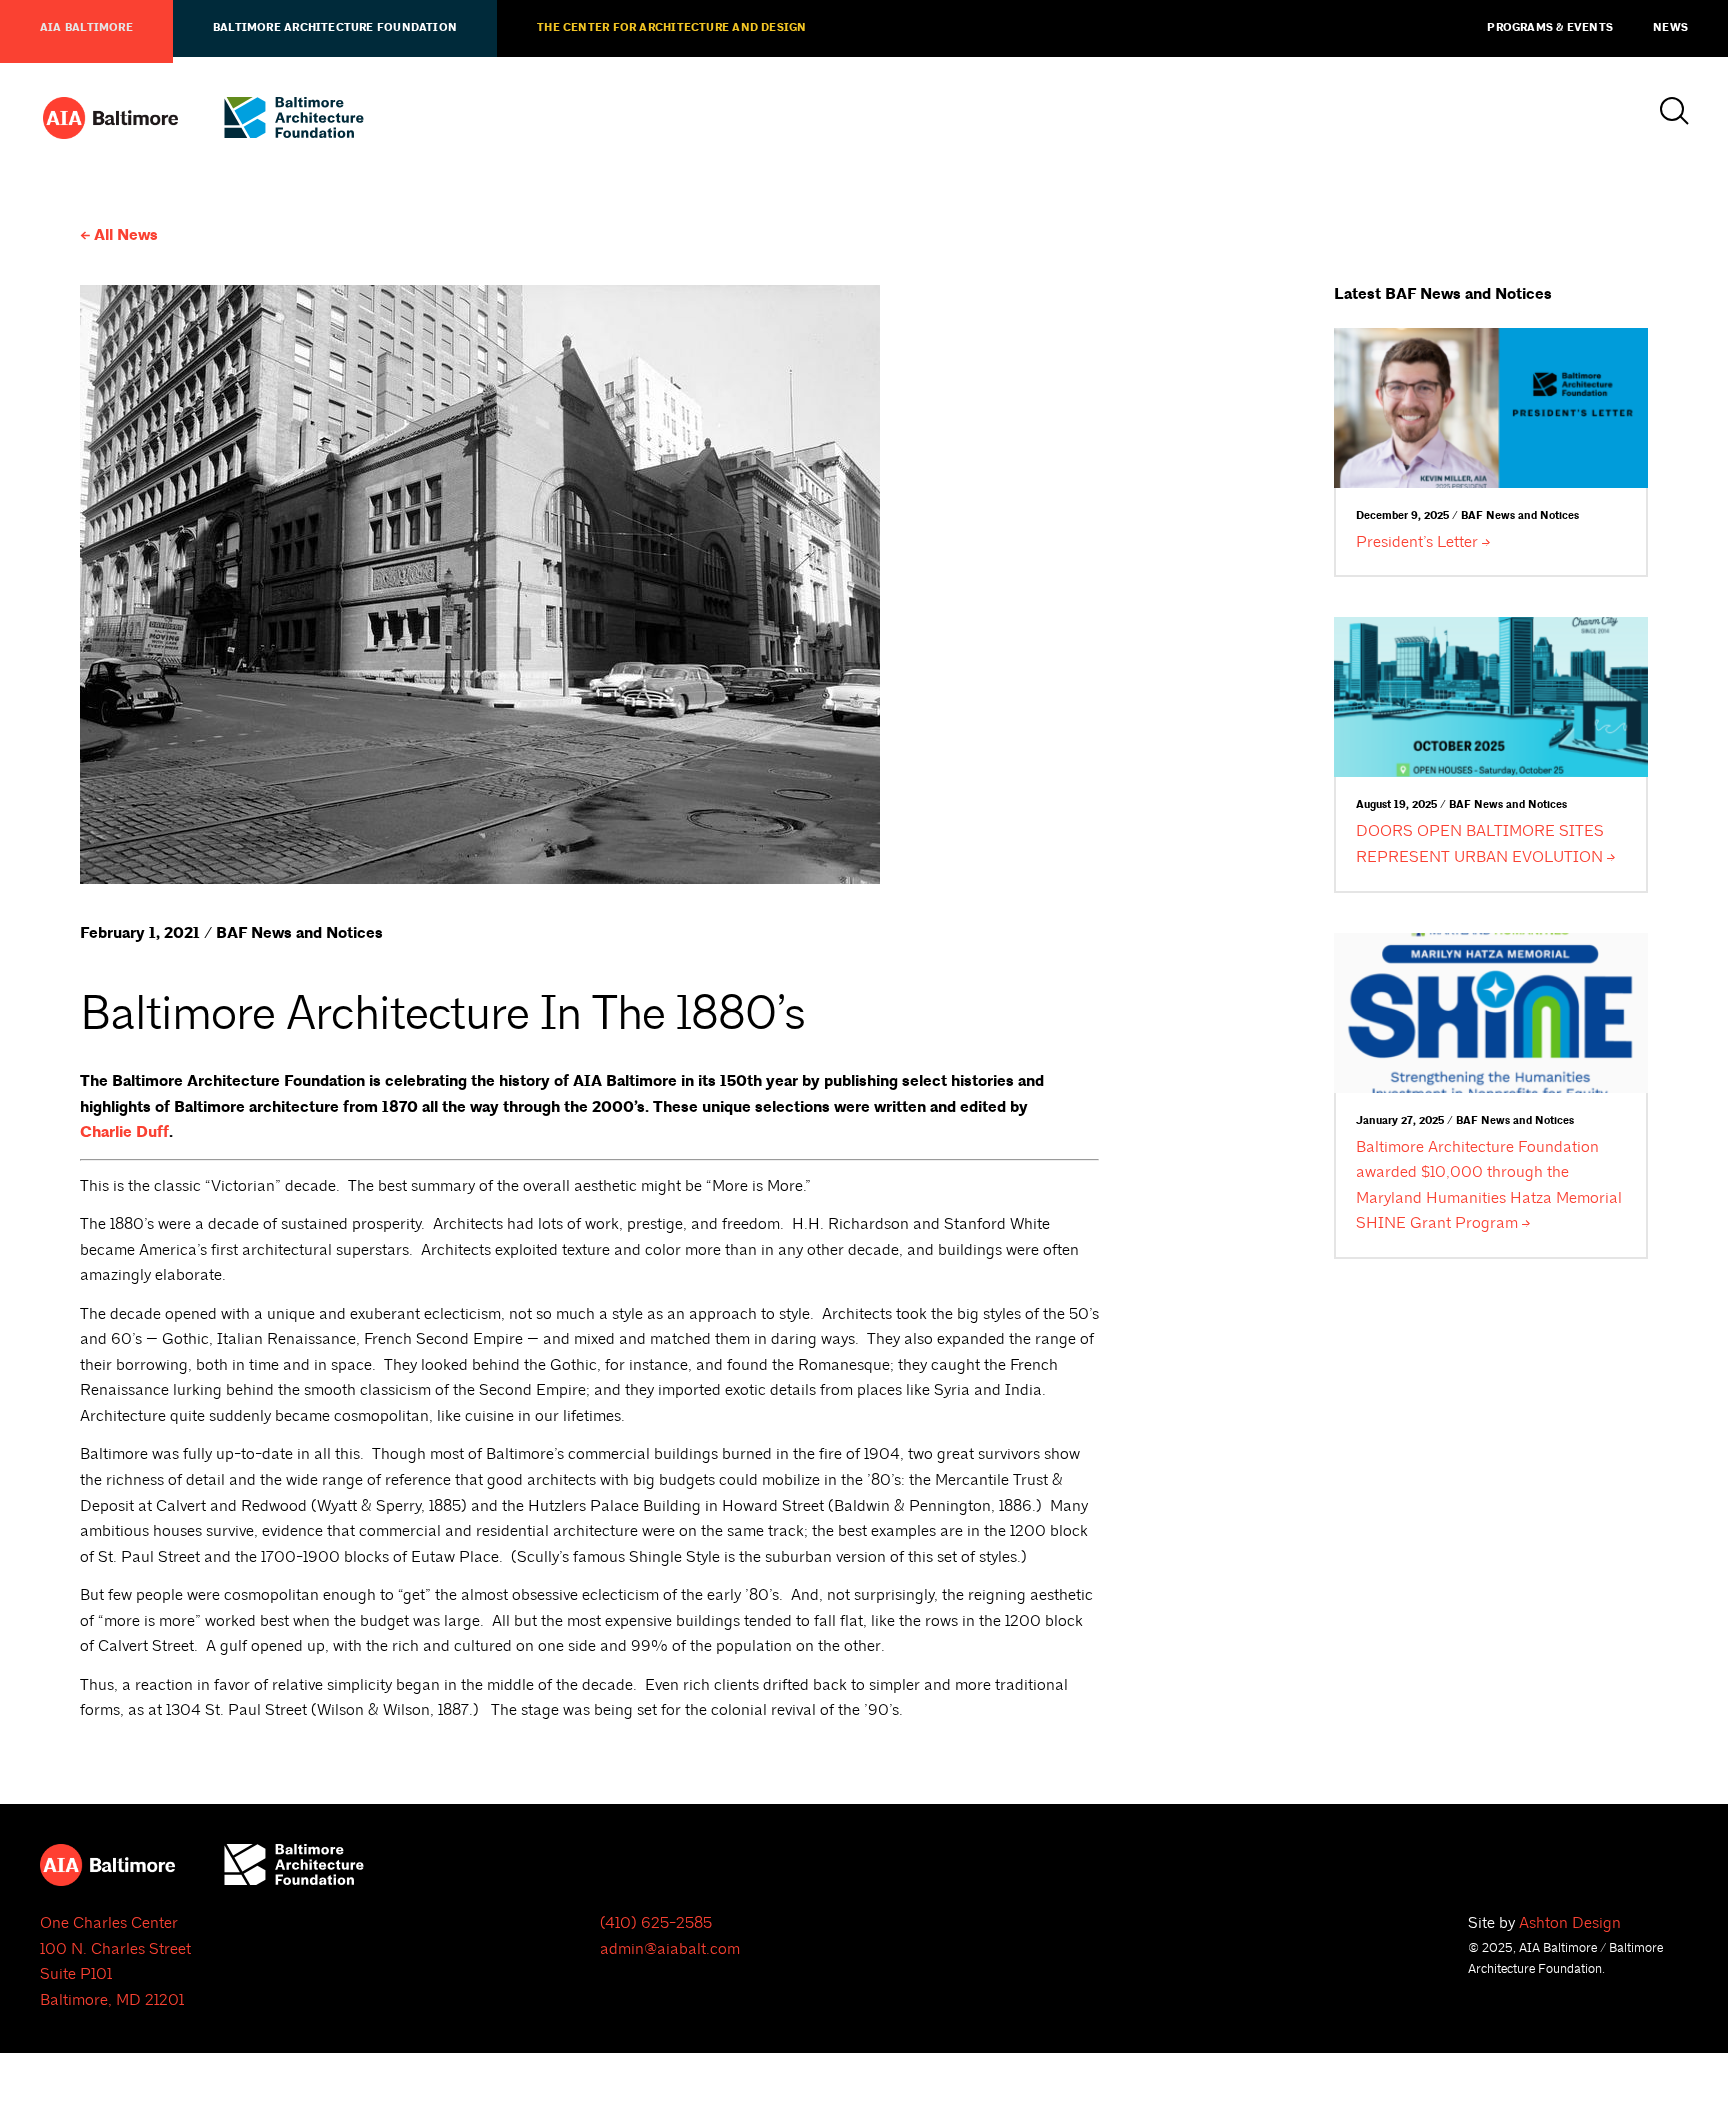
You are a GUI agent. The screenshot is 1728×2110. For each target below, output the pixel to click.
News (1670, 28)
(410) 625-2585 (656, 1923)
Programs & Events (1550, 28)
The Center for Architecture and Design (671, 28)
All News (126, 235)
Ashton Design (1570, 1923)
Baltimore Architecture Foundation (335, 28)
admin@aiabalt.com (670, 1949)
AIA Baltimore (86, 28)
